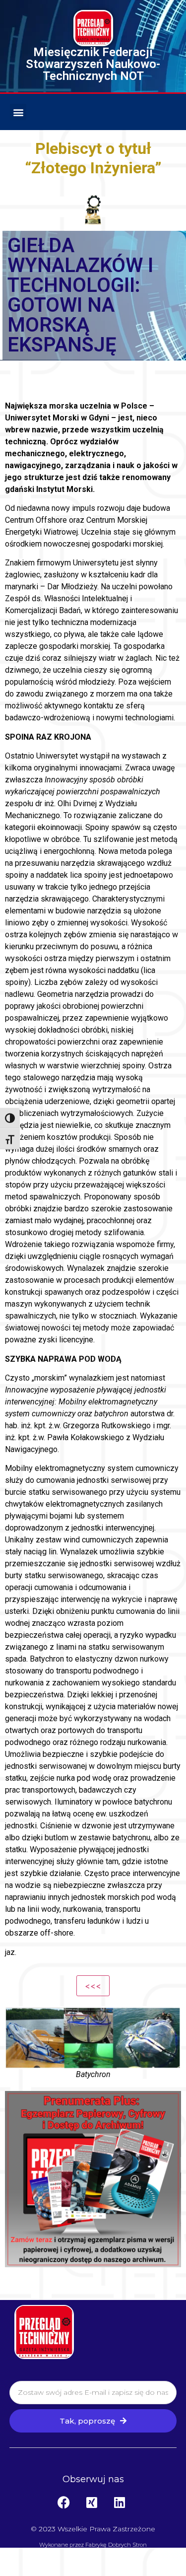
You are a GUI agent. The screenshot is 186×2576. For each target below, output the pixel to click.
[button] (18, 112)
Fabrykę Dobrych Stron (116, 2545)
